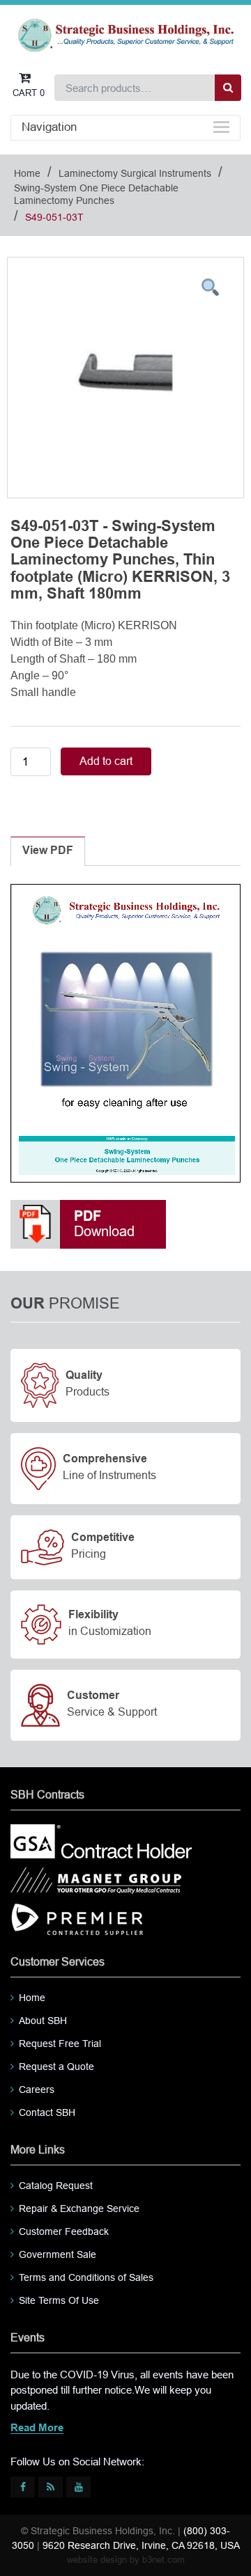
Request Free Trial (60, 2044)
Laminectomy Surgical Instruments (135, 173)
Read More (37, 2428)
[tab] (48, 851)
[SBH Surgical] (125, 34)
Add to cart (106, 761)
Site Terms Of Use (59, 2300)
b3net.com (163, 2560)
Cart (29, 93)
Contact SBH (47, 2112)
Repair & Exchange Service (79, 2208)
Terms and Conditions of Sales (86, 2277)
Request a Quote (56, 2067)
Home (27, 173)
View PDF (48, 851)
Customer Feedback (64, 2231)
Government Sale (58, 2254)
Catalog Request (56, 2186)
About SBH (43, 2021)
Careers (37, 2089)
